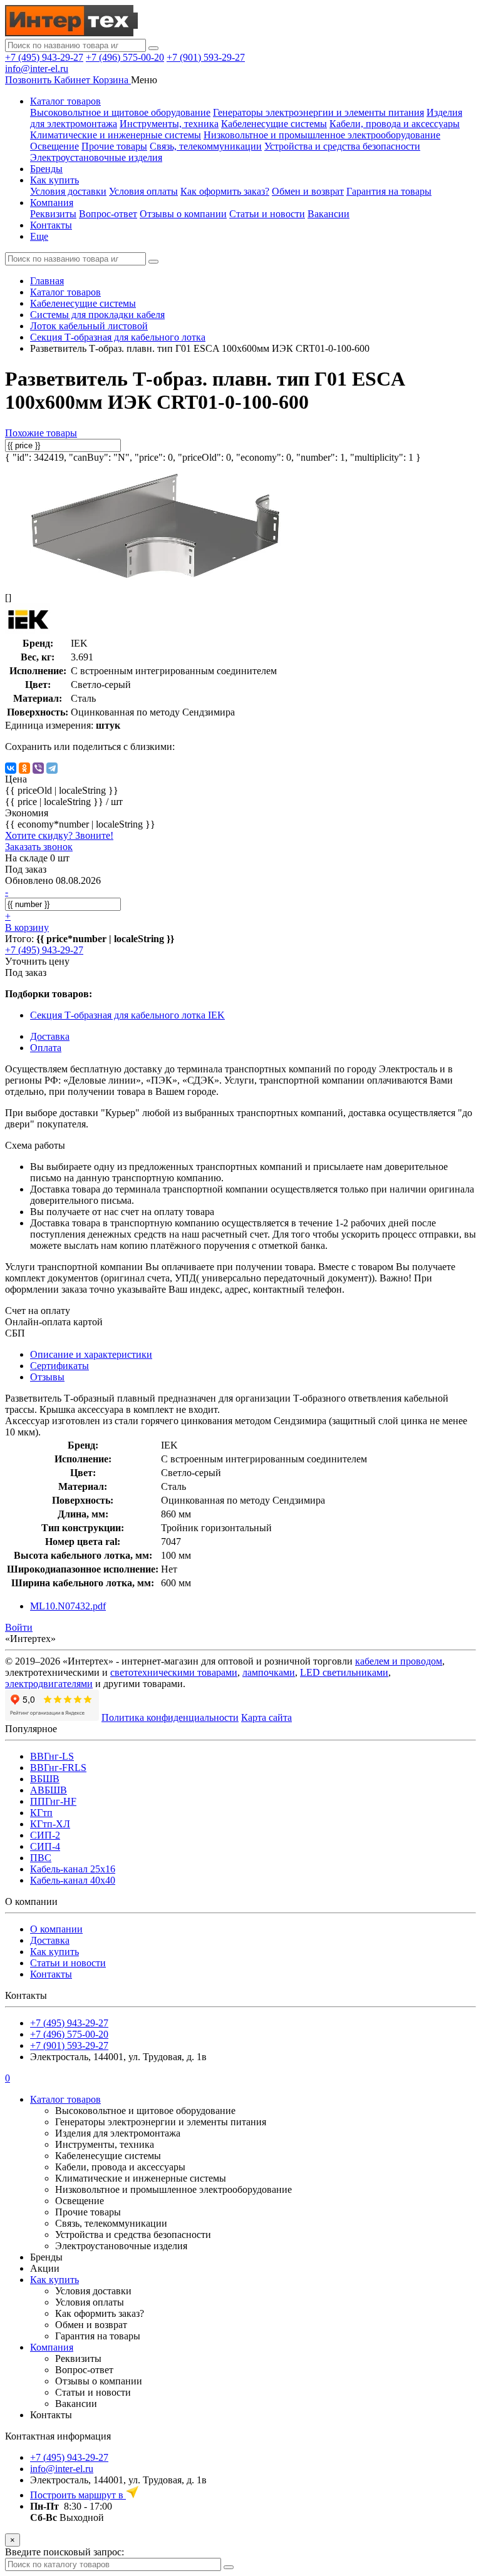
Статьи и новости (267, 214)
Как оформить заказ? (225, 191)
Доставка (50, 1940)
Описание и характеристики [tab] (91, 1354)
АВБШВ (49, 1790)
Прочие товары (114, 146)
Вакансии (328, 214)
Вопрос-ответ (108, 214)
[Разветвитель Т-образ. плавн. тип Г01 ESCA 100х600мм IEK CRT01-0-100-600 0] (155, 576)
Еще (39, 236)
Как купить (54, 180)
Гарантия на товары (389, 191)
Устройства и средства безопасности (342, 146)
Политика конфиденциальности (170, 1717)
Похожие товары (41, 433)
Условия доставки (68, 191)
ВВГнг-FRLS (58, 1768)
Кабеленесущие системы (274, 124)
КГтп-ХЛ (50, 1824)
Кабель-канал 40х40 (73, 1880)
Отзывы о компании (183, 214)
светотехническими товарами (174, 1672)
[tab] (59, 1366)
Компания (52, 203)
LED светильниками (344, 1672)
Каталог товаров (65, 101)
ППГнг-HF (53, 1801)
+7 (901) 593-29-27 (206, 57)
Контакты (51, 225)
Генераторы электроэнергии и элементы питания (318, 112)
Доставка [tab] (50, 1036)
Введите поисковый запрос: (65, 2552)
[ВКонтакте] (11, 768)
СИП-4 (45, 1846)
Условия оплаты (143, 191)
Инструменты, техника (169, 124)
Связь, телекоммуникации (206, 146)
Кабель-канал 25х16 (73, 1869)
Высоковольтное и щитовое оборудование (120, 112)
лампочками (269, 1672)
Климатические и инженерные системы (116, 135)
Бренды (46, 169)
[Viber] (38, 768)
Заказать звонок (39, 847)
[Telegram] (52, 768)
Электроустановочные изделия (96, 157)
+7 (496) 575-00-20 (125, 57)
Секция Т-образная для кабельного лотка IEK (127, 1015)
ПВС (41, 1858)
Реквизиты (53, 214)
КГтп (41, 1813)
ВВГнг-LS (52, 1756)
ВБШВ (45, 1779)
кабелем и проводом (399, 1661)
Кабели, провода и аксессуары (395, 124)
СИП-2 (45, 1835)
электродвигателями (49, 1684)
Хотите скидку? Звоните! (59, 835)
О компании (56, 1929)
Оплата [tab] (46, 1048)
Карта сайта (266, 1717)
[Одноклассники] (24, 768)
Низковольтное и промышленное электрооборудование (322, 135)
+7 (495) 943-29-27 (44, 57)
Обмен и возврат (308, 191)
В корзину (27, 927)
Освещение (54, 146)
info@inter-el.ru (37, 69)
